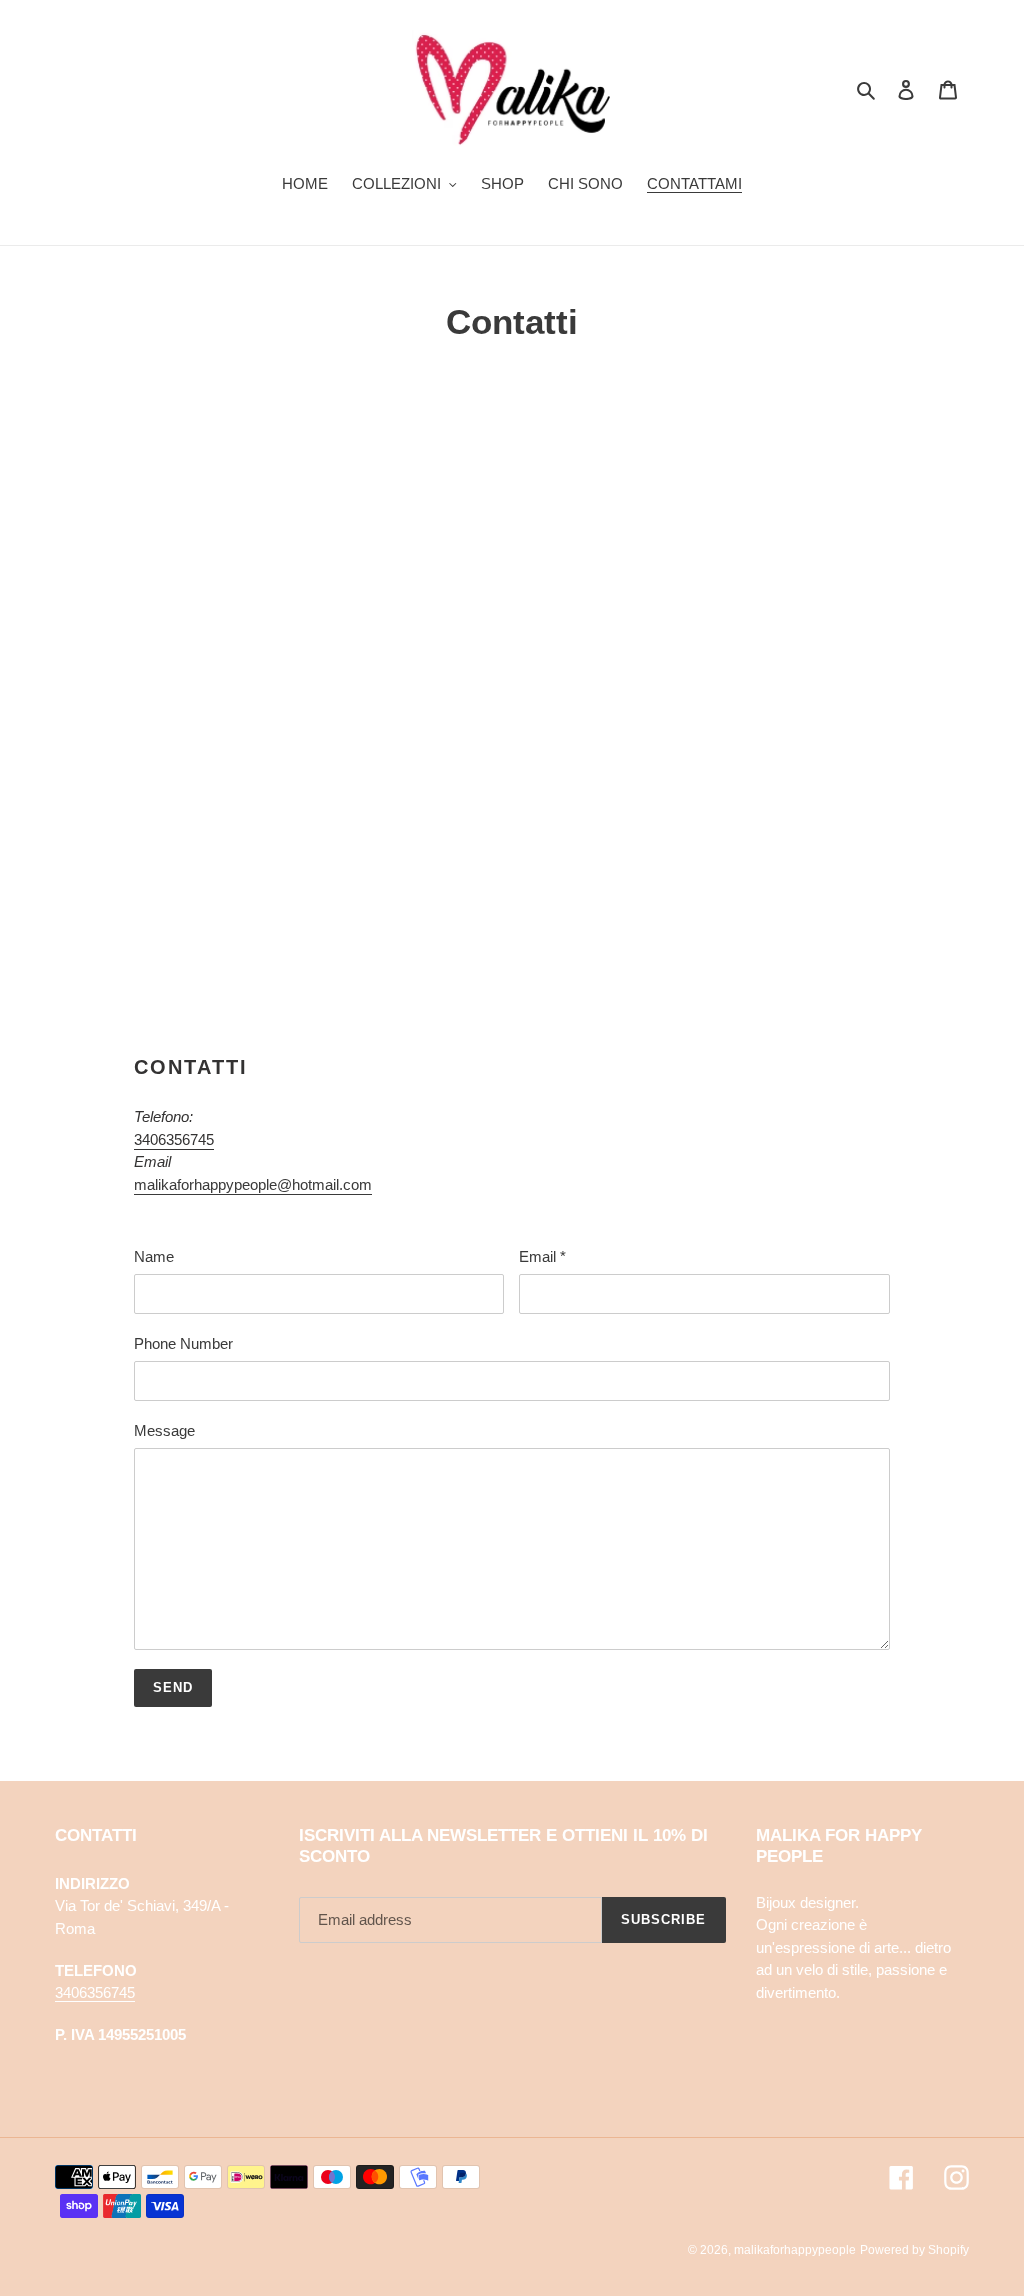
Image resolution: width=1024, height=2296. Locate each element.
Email (542, 1256)
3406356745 (174, 1139)
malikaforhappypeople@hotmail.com (253, 1184)
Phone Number (183, 1343)
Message (164, 1430)
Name (154, 1256)
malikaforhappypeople (795, 2250)
